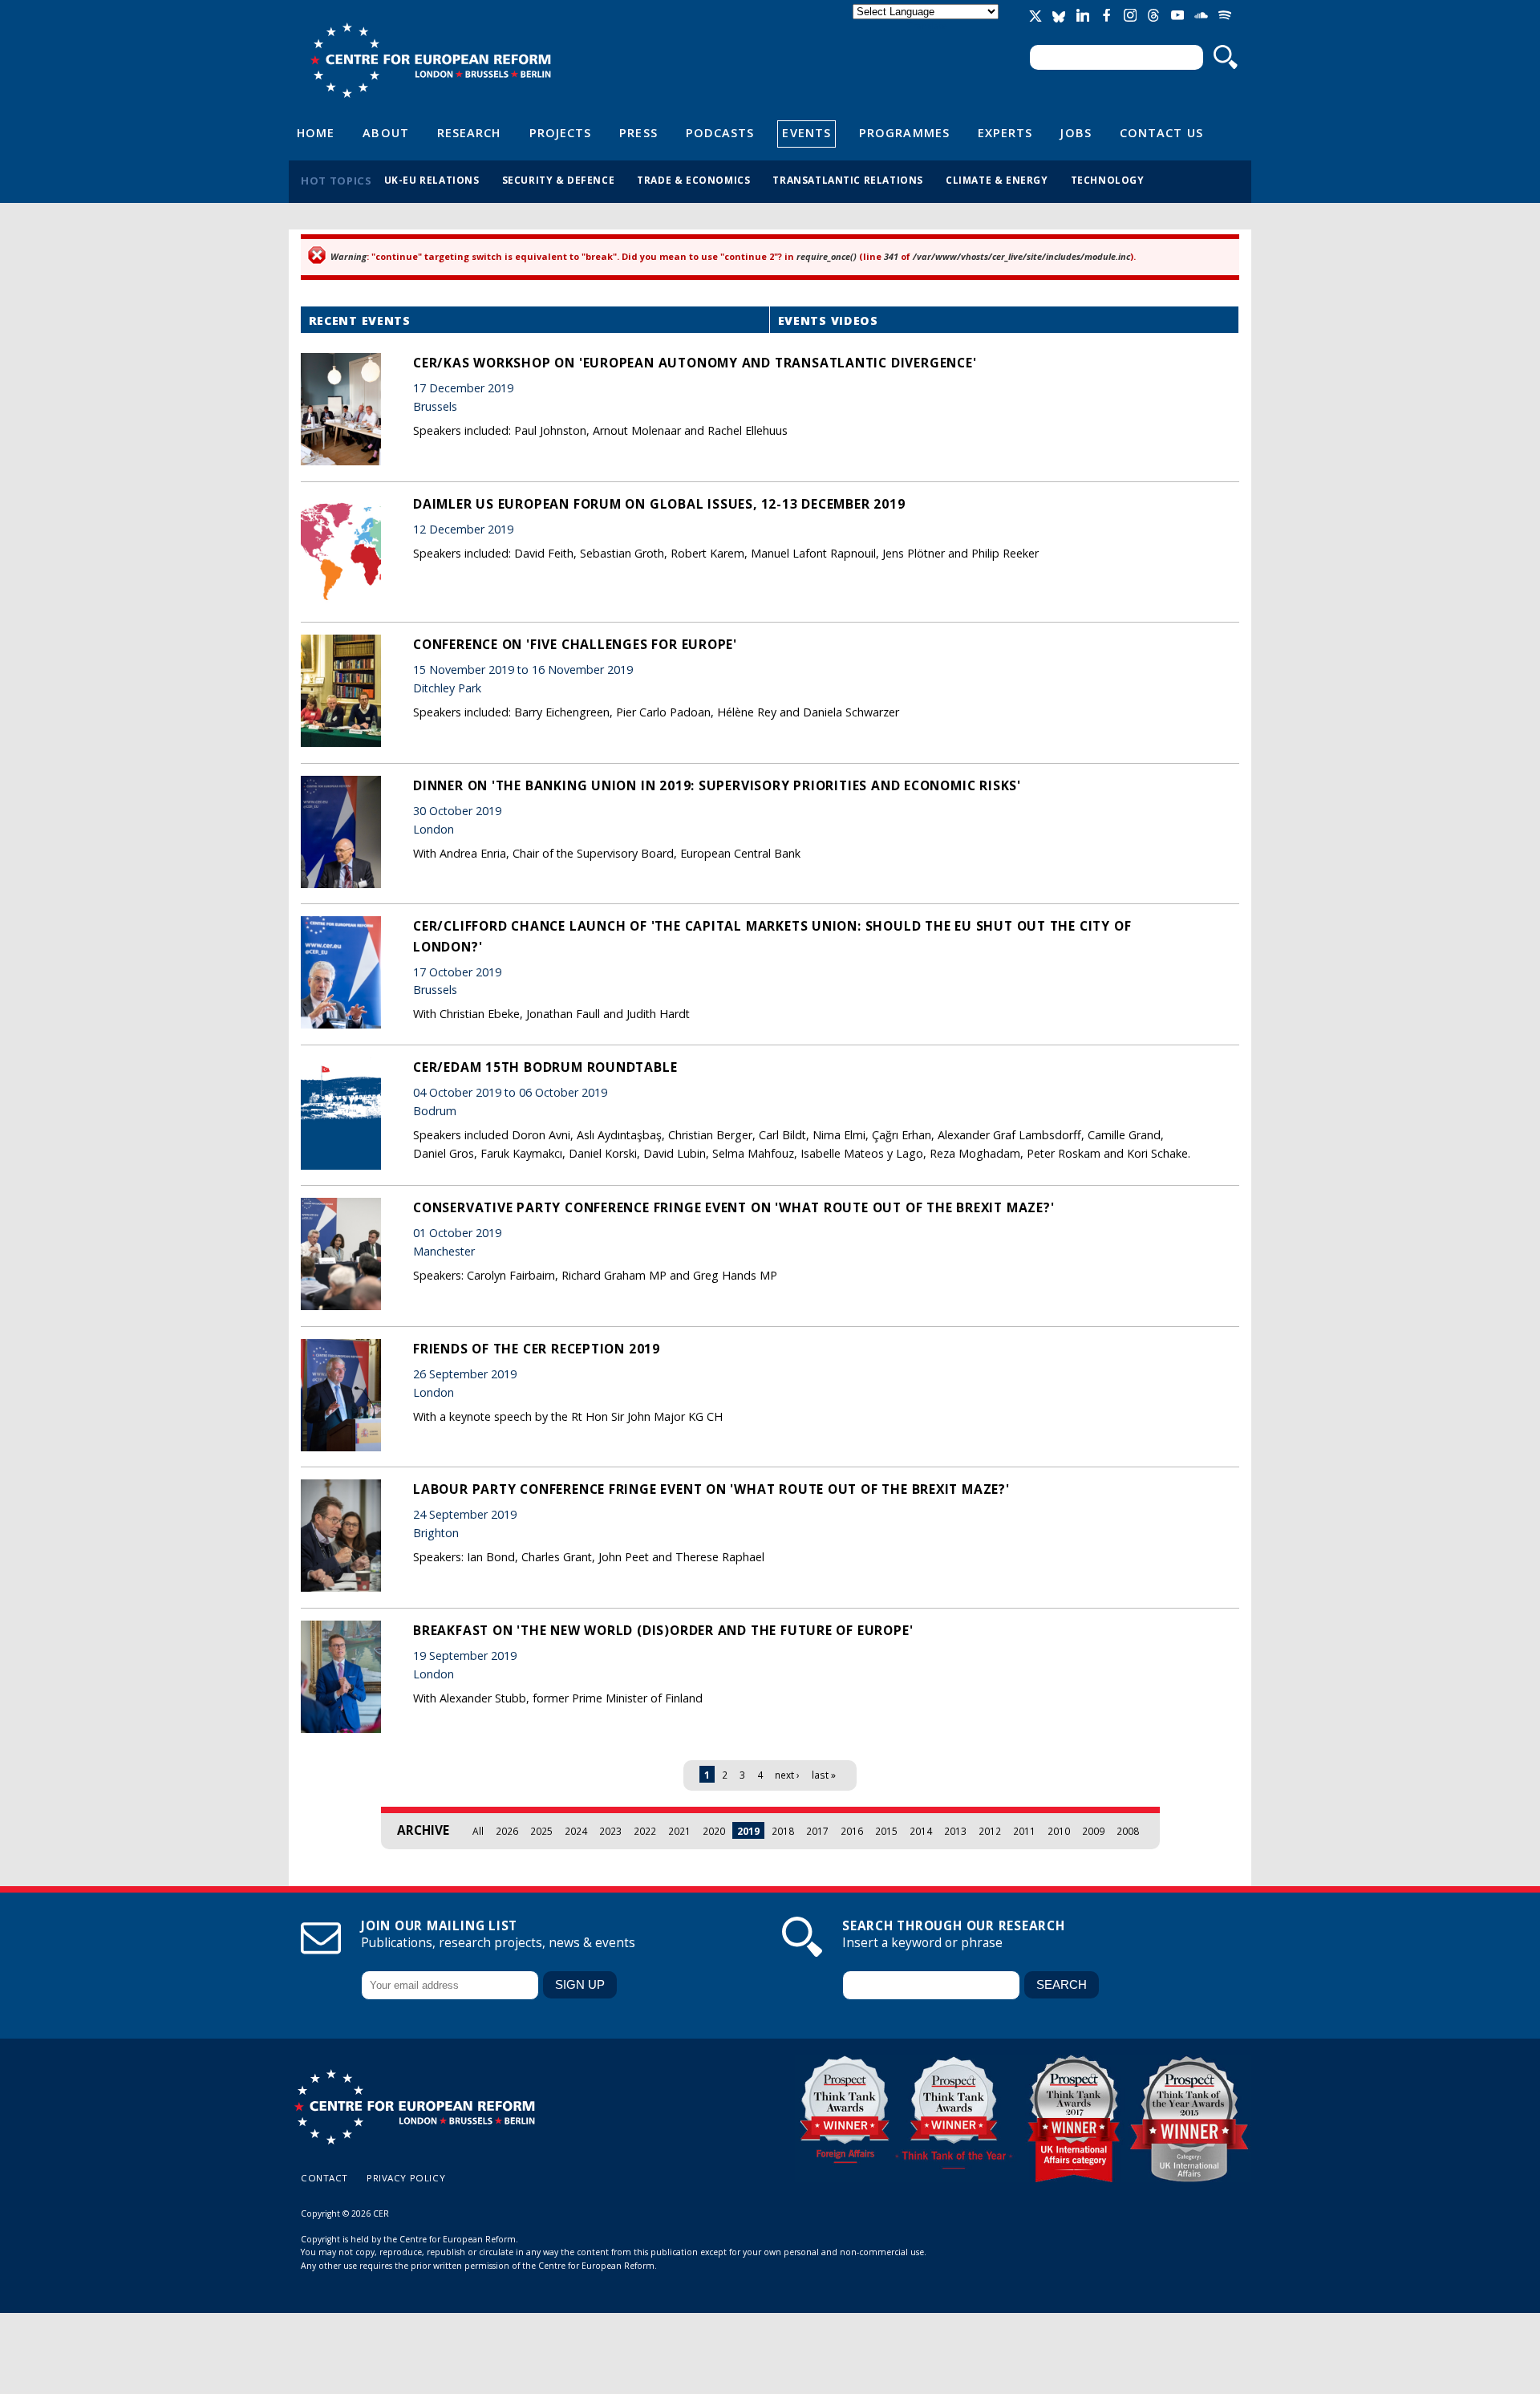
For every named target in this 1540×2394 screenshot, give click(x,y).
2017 (817, 1831)
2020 (714, 1831)
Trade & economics (693, 180)
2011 (1024, 1831)
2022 (645, 1831)
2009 (1093, 1831)
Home (316, 132)
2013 (955, 1831)
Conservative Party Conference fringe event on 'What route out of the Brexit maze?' (734, 1207)
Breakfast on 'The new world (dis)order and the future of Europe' (663, 1630)
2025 (541, 1831)
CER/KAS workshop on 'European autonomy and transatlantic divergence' (695, 363)
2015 (886, 1831)
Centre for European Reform (430, 60)
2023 (610, 1831)
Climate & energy (997, 180)
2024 (576, 1831)
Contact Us (1161, 132)
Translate (927, 25)
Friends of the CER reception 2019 (537, 1349)
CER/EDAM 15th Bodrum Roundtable (545, 1067)
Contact (324, 2178)
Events (806, 132)
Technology (1108, 180)
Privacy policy (406, 2178)
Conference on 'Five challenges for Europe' (575, 644)
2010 (1059, 1831)
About (385, 132)
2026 (507, 1831)
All (478, 1831)
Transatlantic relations (848, 180)
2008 (1128, 1831)
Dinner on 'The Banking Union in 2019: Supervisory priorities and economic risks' (717, 785)
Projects (561, 132)
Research (469, 132)
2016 (852, 1831)
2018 (783, 1831)
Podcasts (720, 132)
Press (638, 132)
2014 (921, 1831)
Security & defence (559, 180)
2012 (990, 1831)
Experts (1005, 132)
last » (824, 1775)
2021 (679, 1831)
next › (787, 1775)
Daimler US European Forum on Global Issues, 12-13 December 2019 (659, 504)
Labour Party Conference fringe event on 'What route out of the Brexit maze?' (711, 1489)
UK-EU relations (432, 180)
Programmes (904, 132)
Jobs (1076, 132)
